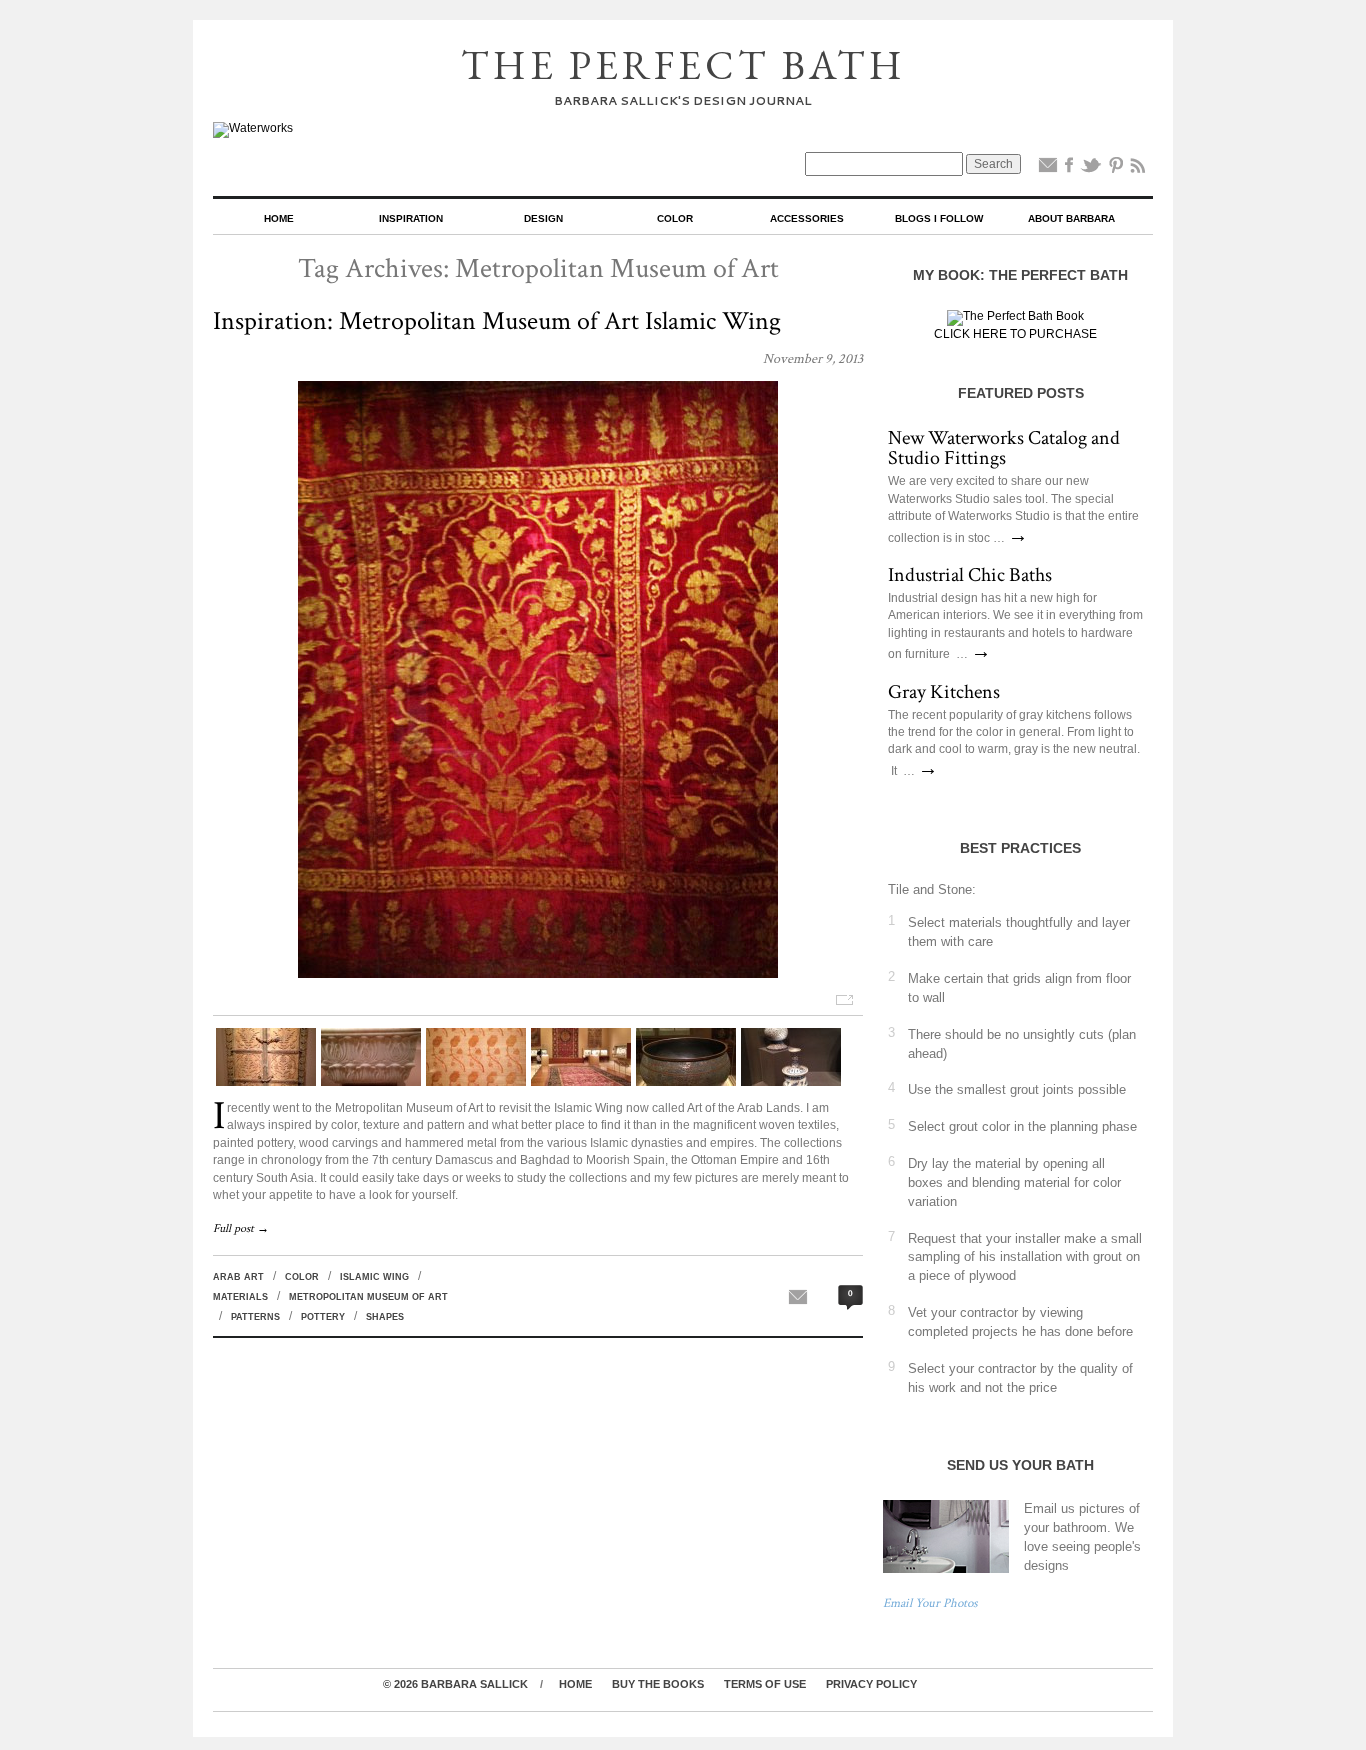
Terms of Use (765, 1684)
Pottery (323, 1317)
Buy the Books (658, 1684)
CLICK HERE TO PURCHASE (1015, 334)
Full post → (241, 1228)
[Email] (1048, 169)
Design (543, 218)
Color (675, 218)
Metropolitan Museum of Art (368, 1297)
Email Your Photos (930, 1603)
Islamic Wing (374, 1277)
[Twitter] (1091, 169)
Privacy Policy (871, 1684)
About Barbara (1071, 218)
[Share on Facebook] (1069, 169)
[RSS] (1138, 169)
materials (240, 1297)
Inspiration (411, 218)
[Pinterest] (1116, 169)
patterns (255, 1317)
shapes (385, 1317)
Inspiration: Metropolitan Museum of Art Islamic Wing (497, 321)
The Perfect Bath (683, 65)
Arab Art (238, 1277)
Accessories (807, 218)
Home (279, 218)
